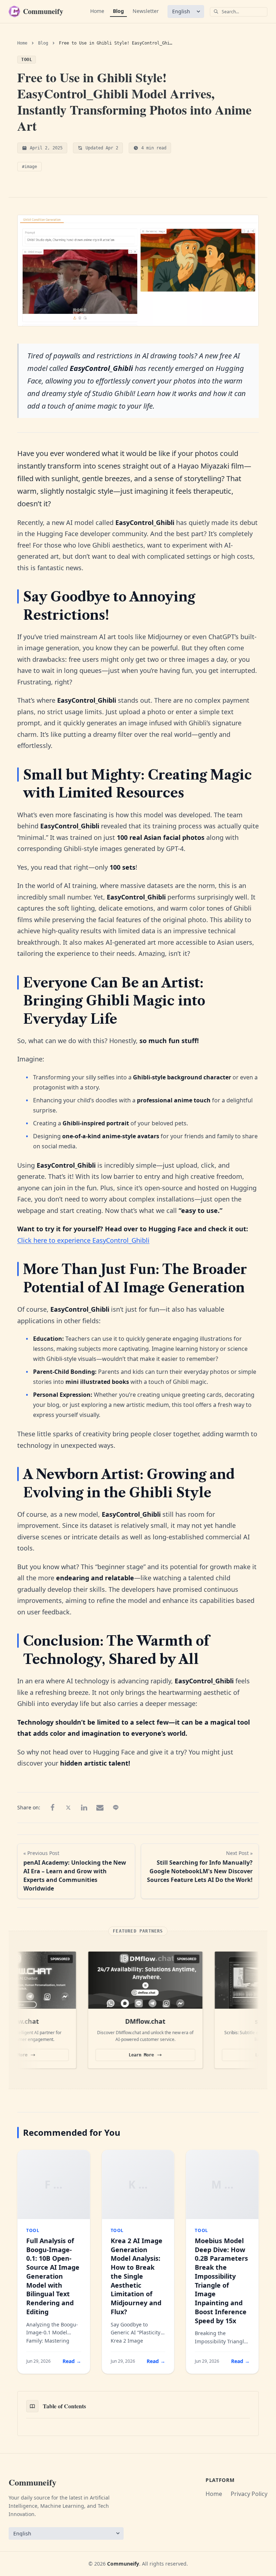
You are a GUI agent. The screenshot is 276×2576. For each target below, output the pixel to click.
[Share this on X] (68, 1808)
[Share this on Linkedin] (84, 1808)
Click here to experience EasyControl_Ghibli (83, 1240)
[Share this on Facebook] (52, 1808)
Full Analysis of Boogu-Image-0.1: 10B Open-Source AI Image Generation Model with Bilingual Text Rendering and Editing (53, 2276)
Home (97, 11)
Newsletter (146, 11)
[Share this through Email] (100, 1808)
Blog (118, 11)
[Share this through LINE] (116, 1808)
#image (29, 167)
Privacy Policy (249, 2494)
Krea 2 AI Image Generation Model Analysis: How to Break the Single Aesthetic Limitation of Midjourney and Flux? (137, 2276)
